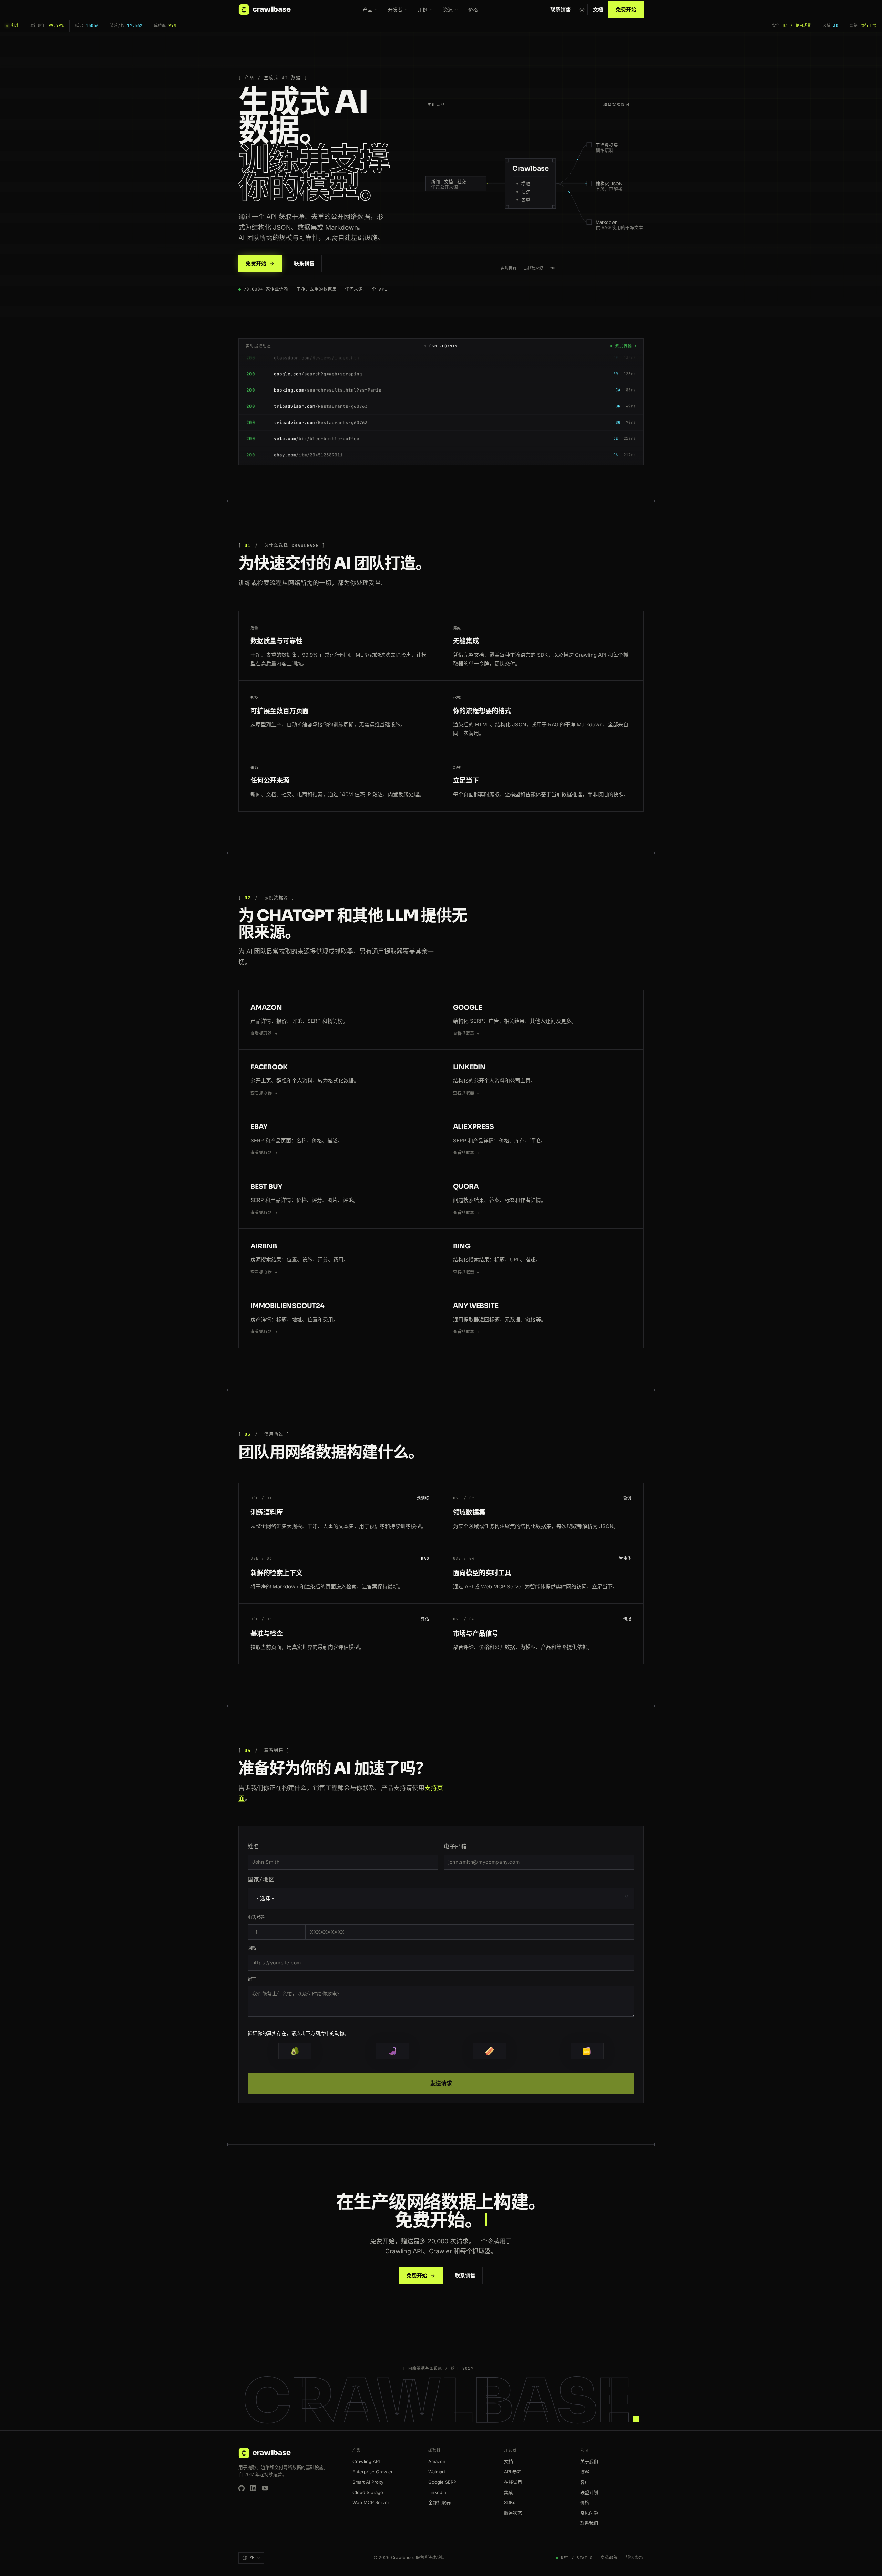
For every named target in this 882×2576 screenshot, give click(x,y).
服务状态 (513, 2513)
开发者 (395, 9)
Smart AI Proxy (368, 2482)
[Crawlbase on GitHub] (242, 2488)
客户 (585, 2482)
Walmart (437, 2472)
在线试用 (513, 2482)
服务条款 (635, 2558)
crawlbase (271, 9)
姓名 (253, 1846)
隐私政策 (609, 2558)
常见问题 (589, 2513)
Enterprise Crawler (373, 2472)
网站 (252, 1948)
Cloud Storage (368, 2492)
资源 (448, 9)
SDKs (510, 2502)
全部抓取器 (439, 2502)
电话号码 (256, 1918)
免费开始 (626, 9)
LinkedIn (437, 2492)
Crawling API (366, 2461)
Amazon (437, 2461)
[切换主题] (582, 10)
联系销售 (561, 9)
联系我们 (589, 2523)
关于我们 (589, 2461)
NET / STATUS (577, 2558)
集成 (509, 2492)
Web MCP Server (371, 2502)
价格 (473, 9)
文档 (598, 9)
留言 (252, 1979)
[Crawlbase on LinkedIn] (253, 2488)
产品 (368, 9)
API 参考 (513, 2472)
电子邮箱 (455, 1846)
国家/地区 (261, 1879)
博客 (585, 2472)
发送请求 (441, 2083)
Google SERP (442, 2482)
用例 (423, 9)
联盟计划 (589, 2492)
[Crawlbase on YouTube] (265, 2488)
